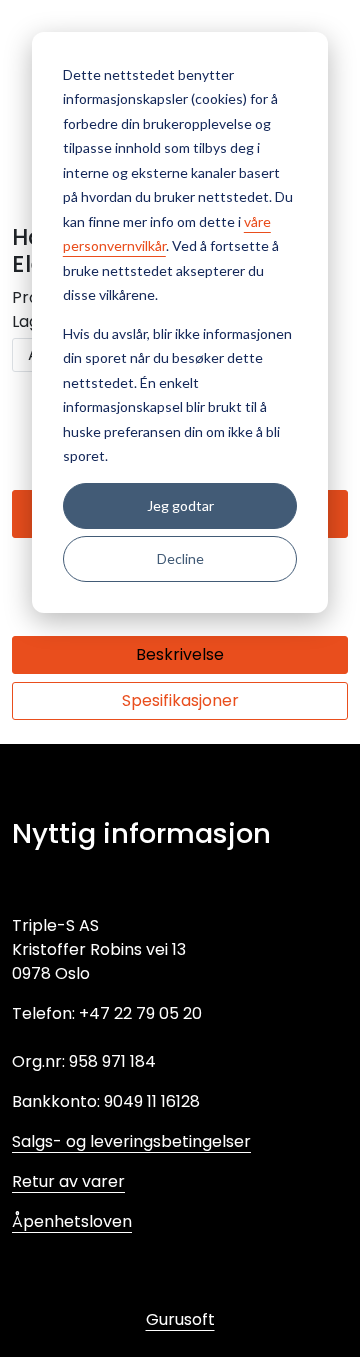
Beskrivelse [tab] (180, 654)
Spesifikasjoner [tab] (180, 700)
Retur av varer (68, 1181)
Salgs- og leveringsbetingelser (131, 1141)
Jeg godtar (180, 505)
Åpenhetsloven (72, 1221)
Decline (180, 558)
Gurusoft (180, 1319)
